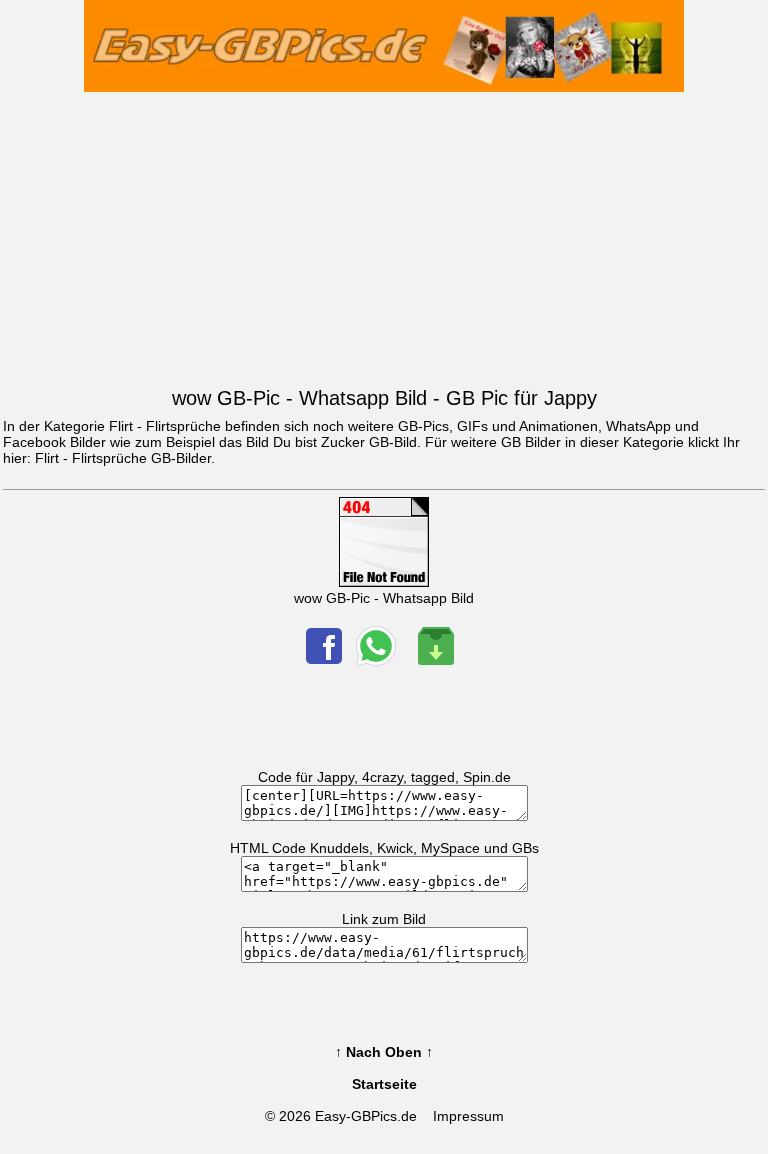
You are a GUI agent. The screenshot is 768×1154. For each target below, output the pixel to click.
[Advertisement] (384, 235)
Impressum (468, 1116)
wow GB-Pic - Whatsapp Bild (384, 598)
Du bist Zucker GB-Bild (345, 442)
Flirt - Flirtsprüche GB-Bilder (123, 458)
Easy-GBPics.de (366, 1116)
